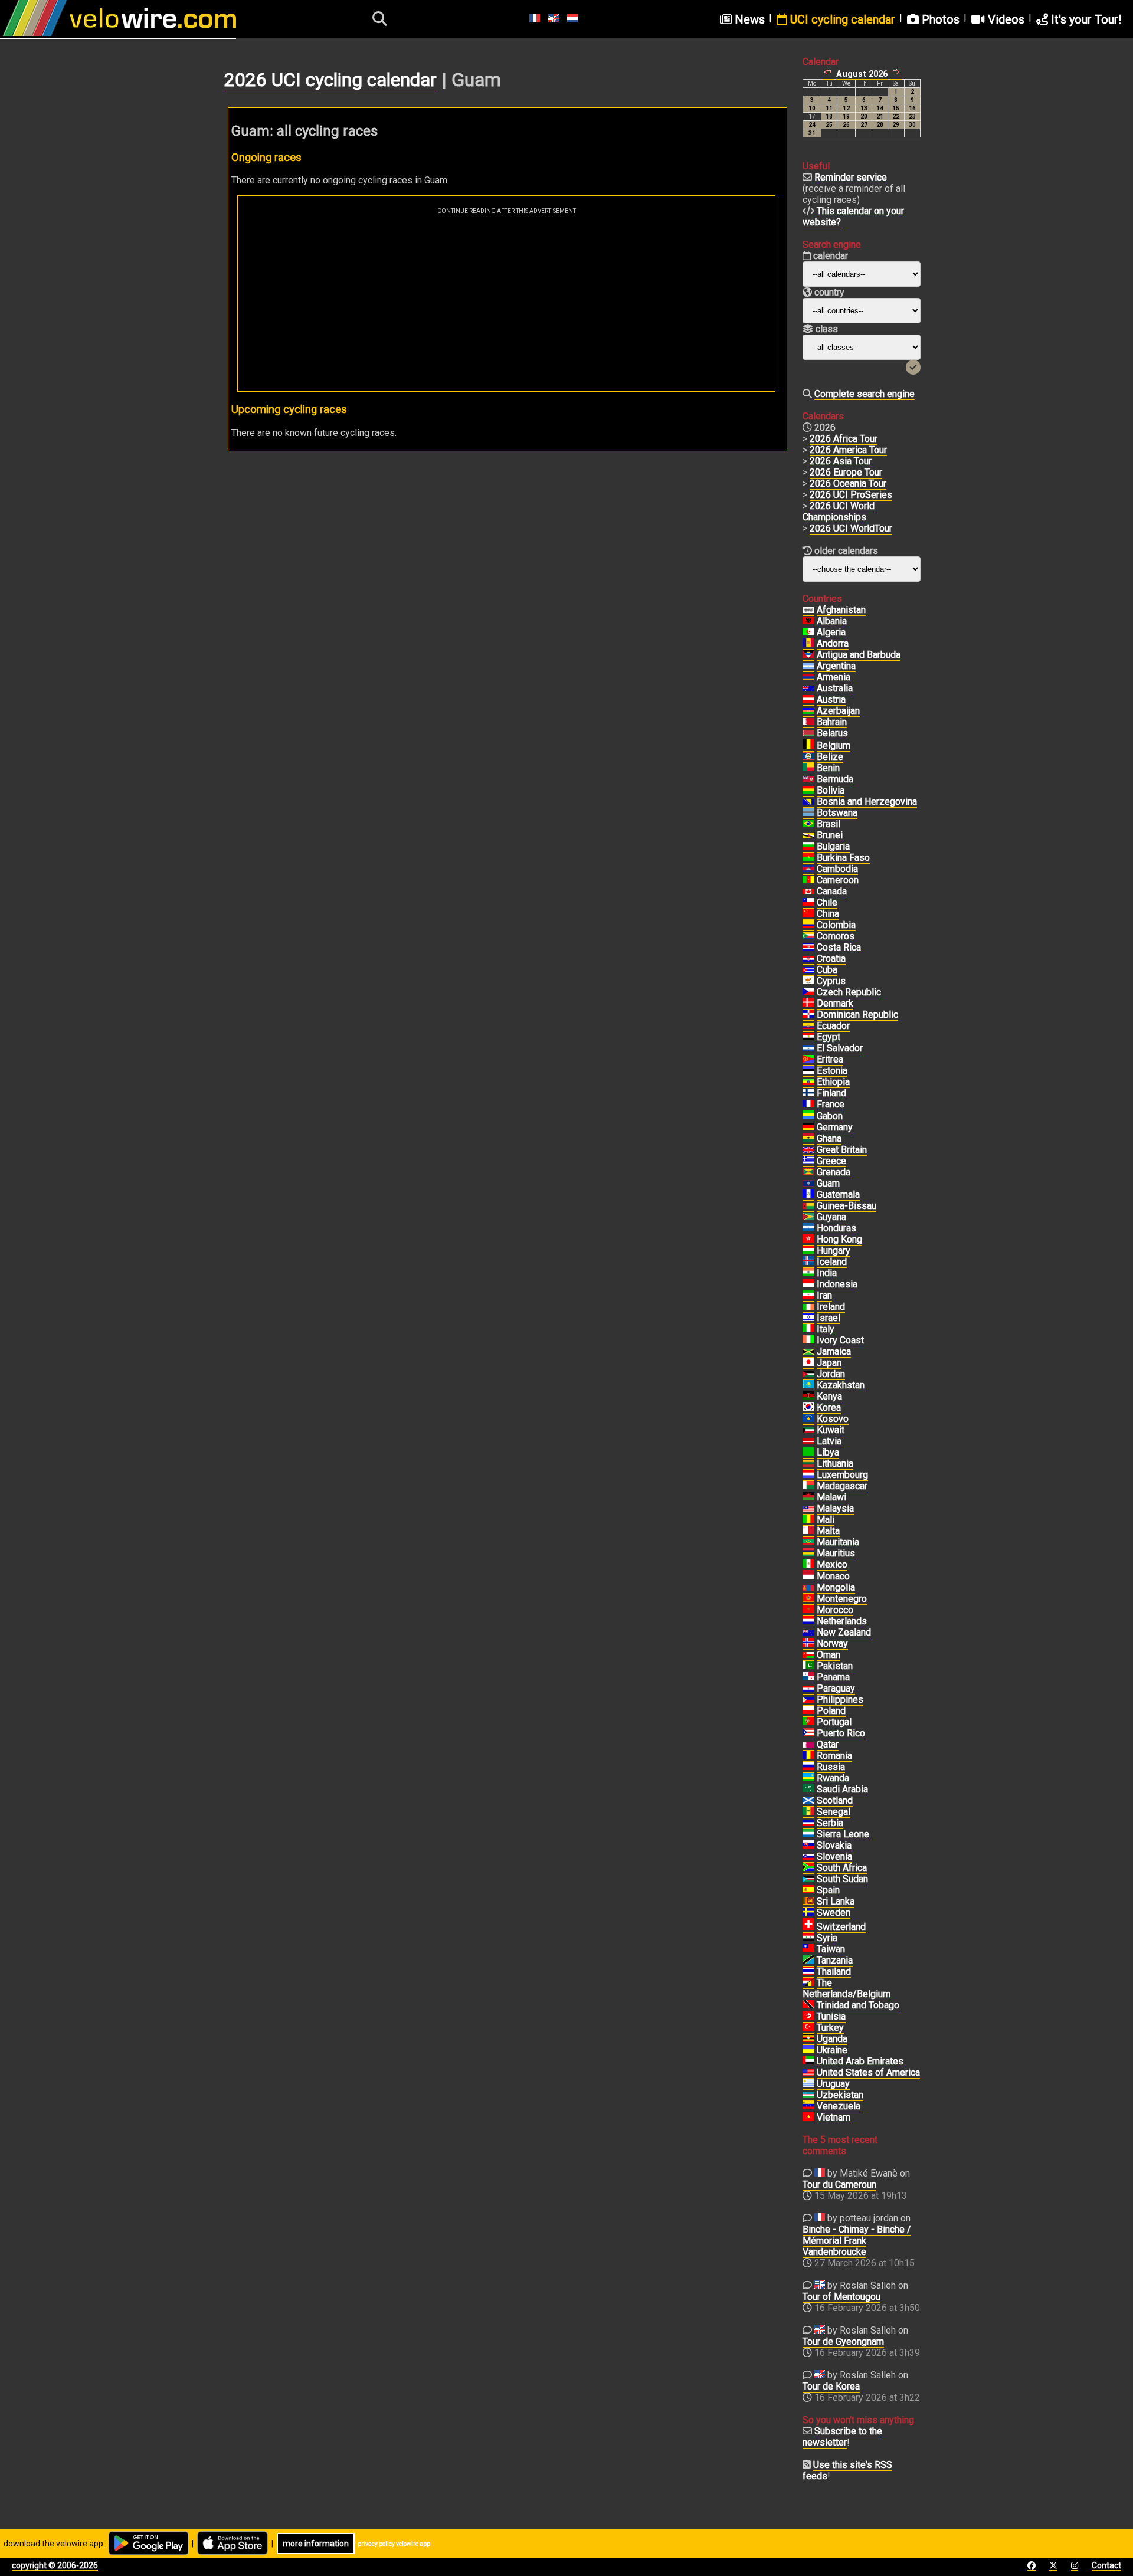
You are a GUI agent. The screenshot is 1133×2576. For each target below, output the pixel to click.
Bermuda (835, 779)
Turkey (830, 2028)
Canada (832, 891)
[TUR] (808, 2028)
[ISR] (808, 1318)
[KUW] (808, 1430)
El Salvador (840, 1048)
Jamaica (834, 1351)
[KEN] (808, 1397)
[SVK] (808, 1846)
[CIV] (808, 1341)
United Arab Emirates (860, 2061)
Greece (831, 1161)
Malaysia (835, 1508)
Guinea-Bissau (847, 1206)
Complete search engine (865, 394)
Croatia (831, 958)
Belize (830, 757)
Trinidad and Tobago (858, 2005)
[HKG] (808, 1240)
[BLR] (808, 733)
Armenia (834, 677)
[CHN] (808, 914)
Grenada (834, 1172)
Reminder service (851, 177)
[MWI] (808, 1497)
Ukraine (832, 2050)
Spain (828, 1890)
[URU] (808, 2084)
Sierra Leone (843, 1834)
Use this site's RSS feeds (847, 2470)
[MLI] (808, 1520)
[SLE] (808, 1834)
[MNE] (808, 1599)
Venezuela (839, 2106)
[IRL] (808, 1307)
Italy (826, 1329)
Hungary (834, 1251)
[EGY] (808, 1037)
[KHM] (808, 869)
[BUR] (808, 858)
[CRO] (808, 959)
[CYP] (808, 981)
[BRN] (808, 722)
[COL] (808, 925)
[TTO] (808, 2005)
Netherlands (842, 1621)
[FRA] (808, 1105)
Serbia (830, 1823)
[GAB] (808, 1116)
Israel (829, 1318)
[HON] (808, 1228)
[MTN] (808, 1542)
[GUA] (808, 1195)
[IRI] (808, 1296)
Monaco (833, 1576)
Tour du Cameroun (839, 2185)
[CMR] (808, 880)
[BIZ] (808, 757)
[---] (808, 1983)
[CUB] (808, 970)
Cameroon (838, 880)
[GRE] (808, 1161)
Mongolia (836, 1587)
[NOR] (808, 1644)
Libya (828, 1452)
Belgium (834, 745)
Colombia (836, 925)
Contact (1106, 2565)
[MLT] (808, 1531)
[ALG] (808, 632)
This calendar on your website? (853, 217)
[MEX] (808, 1565)
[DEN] (808, 1004)
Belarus (832, 733)
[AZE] (808, 711)
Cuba (827, 970)
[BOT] (808, 813)
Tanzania (835, 1960)
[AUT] (808, 700)
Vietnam (834, 2117)
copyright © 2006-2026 (55, 2565)
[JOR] (808, 1374)
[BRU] (808, 835)
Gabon (830, 1116)
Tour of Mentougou (841, 2297)
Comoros (836, 936)
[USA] (808, 2073)
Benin (828, 768)
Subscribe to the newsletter (842, 2437)
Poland (831, 1711)
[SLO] (808, 1857)
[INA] (808, 1284)
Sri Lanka (836, 1901)
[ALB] (808, 621)
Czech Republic (849, 992)
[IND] (808, 1273)
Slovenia (834, 1856)
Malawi (831, 1497)
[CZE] (808, 992)
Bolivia (831, 790)
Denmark (835, 1003)
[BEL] (808, 746)
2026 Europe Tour (846, 472)
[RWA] (808, 1778)
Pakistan (835, 1666)
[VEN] (808, 2106)
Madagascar (842, 1486)
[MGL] (808, 1588)
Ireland (831, 1307)
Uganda (832, 2039)
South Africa (842, 1868)
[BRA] (808, 824)
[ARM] (808, 677)
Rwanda (833, 1778)
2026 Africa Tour (844, 439)
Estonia (832, 1071)
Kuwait (831, 1430)
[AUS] (808, 689)
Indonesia (837, 1284)
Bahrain (832, 722)
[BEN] (808, 768)
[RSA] (808, 1868)
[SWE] (808, 1913)
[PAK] (808, 1666)
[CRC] (808, 948)
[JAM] (808, 1352)
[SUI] (808, 1927)
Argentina (836, 666)
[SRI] (808, 1902)
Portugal (834, 1722)
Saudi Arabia (842, 1789)
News (748, 19)
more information (316, 2544)
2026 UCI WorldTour (851, 528)
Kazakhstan (841, 1385)
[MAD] (808, 1486)
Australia (835, 688)
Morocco (835, 1610)
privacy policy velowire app (394, 2544)
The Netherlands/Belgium (847, 1988)
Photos (939, 19)
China (828, 914)
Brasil (829, 824)
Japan (829, 1363)
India (827, 1273)
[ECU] (808, 1026)
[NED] (808, 1621)
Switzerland (841, 1927)
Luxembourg (842, 1475)
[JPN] (808, 1363)
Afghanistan (841, 610)
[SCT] (808, 1801)
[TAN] (808, 1961)
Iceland (832, 1262)
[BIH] (808, 802)
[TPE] (808, 1949)
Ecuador (833, 1026)
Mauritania (838, 1542)
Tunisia (831, 2016)
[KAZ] (808, 1385)
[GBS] (808, 1206)
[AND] (808, 644)
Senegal (834, 1812)
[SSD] (808, 1879)
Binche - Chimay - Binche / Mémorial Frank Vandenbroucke (857, 2241)
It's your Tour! (1085, 19)
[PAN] (808, 1677)
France (831, 1104)
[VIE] (808, 2118)
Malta (828, 1531)
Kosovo (833, 1419)
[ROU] (808, 1756)
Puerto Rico (841, 1733)
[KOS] (808, 1419)
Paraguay (836, 1688)
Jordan (831, 1374)
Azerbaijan (838, 711)
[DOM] (808, 1015)
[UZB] (808, 2095)
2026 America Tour (848, 450)
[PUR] (808, 1733)
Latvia (829, 1441)
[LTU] (808, 1464)
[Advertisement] (506, 303)
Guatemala (838, 1194)
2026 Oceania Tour (848, 484)
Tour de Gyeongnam (843, 2341)
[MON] (808, 1577)
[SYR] (808, 1938)
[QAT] (808, 1745)
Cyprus (831, 981)
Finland (831, 1093)
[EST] (808, 1071)
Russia (831, 1767)
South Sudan (842, 1879)
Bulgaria (833, 846)
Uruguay (833, 2084)
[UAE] (808, 2062)
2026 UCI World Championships (839, 512)
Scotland (835, 1800)
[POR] (808, 1722)
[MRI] (808, 1554)
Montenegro (842, 1599)
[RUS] (808, 1767)
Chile (827, 902)
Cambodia (837, 869)
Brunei (830, 835)
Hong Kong (839, 1239)
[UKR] (808, 2050)
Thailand (834, 1972)
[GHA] (808, 1139)
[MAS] (808, 1509)
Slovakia (834, 1845)
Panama (833, 1677)
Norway (832, 1643)
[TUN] (808, 2017)
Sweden (834, 1913)
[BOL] (808, 791)
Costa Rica (839, 947)
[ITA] (808, 1329)
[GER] (808, 1128)
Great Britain (842, 1150)
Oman (829, 1655)
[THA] (808, 1972)
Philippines (840, 1700)
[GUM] (808, 1184)
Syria (827, 1938)
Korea (829, 1407)
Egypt (829, 1037)
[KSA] (808, 1790)
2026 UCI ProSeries (851, 495)
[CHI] (808, 903)
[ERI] (808, 1060)
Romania (834, 1756)
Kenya (829, 1396)
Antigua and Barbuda (859, 655)
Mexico (832, 1564)
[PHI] (808, 1700)
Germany (835, 1127)
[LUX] (808, 1475)
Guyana (831, 1217)
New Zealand (844, 1632)
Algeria (831, 632)
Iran (824, 1295)
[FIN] (808, 1093)
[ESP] (808, 1890)
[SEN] (808, 1812)
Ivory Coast (840, 1340)
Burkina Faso (843, 858)
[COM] (808, 936)
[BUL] (808, 847)
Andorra (833, 643)
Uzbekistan (840, 2095)
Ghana (829, 1138)
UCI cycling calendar (841, 19)
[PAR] (808, 1689)
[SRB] (808, 1823)
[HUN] (808, 1251)
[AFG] (808, 610)
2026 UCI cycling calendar (330, 80)
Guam (828, 1183)
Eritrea (830, 1059)
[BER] (808, 779)
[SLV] (808, 1048)
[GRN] (808, 1172)
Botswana (837, 813)
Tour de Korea (831, 2386)
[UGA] (808, 2039)
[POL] (808, 1711)
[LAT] (808, 1441)
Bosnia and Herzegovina (867, 802)
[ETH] (808, 1082)
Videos (1005, 19)
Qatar (828, 1744)
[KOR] (808, 1408)
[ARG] (808, 666)
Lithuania (835, 1464)
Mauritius (836, 1553)
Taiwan (831, 1949)
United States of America (868, 2072)
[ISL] (808, 1262)
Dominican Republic (857, 1015)
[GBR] (808, 1150)
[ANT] (808, 655)
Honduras (836, 1228)
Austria (831, 699)
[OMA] (808, 1655)
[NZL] (808, 1633)
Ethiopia (833, 1082)
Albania (832, 621)
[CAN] (808, 892)
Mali (826, 1520)
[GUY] (808, 1217)
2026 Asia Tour (841, 461)
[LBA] (808, 1453)
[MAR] (808, 1610)
